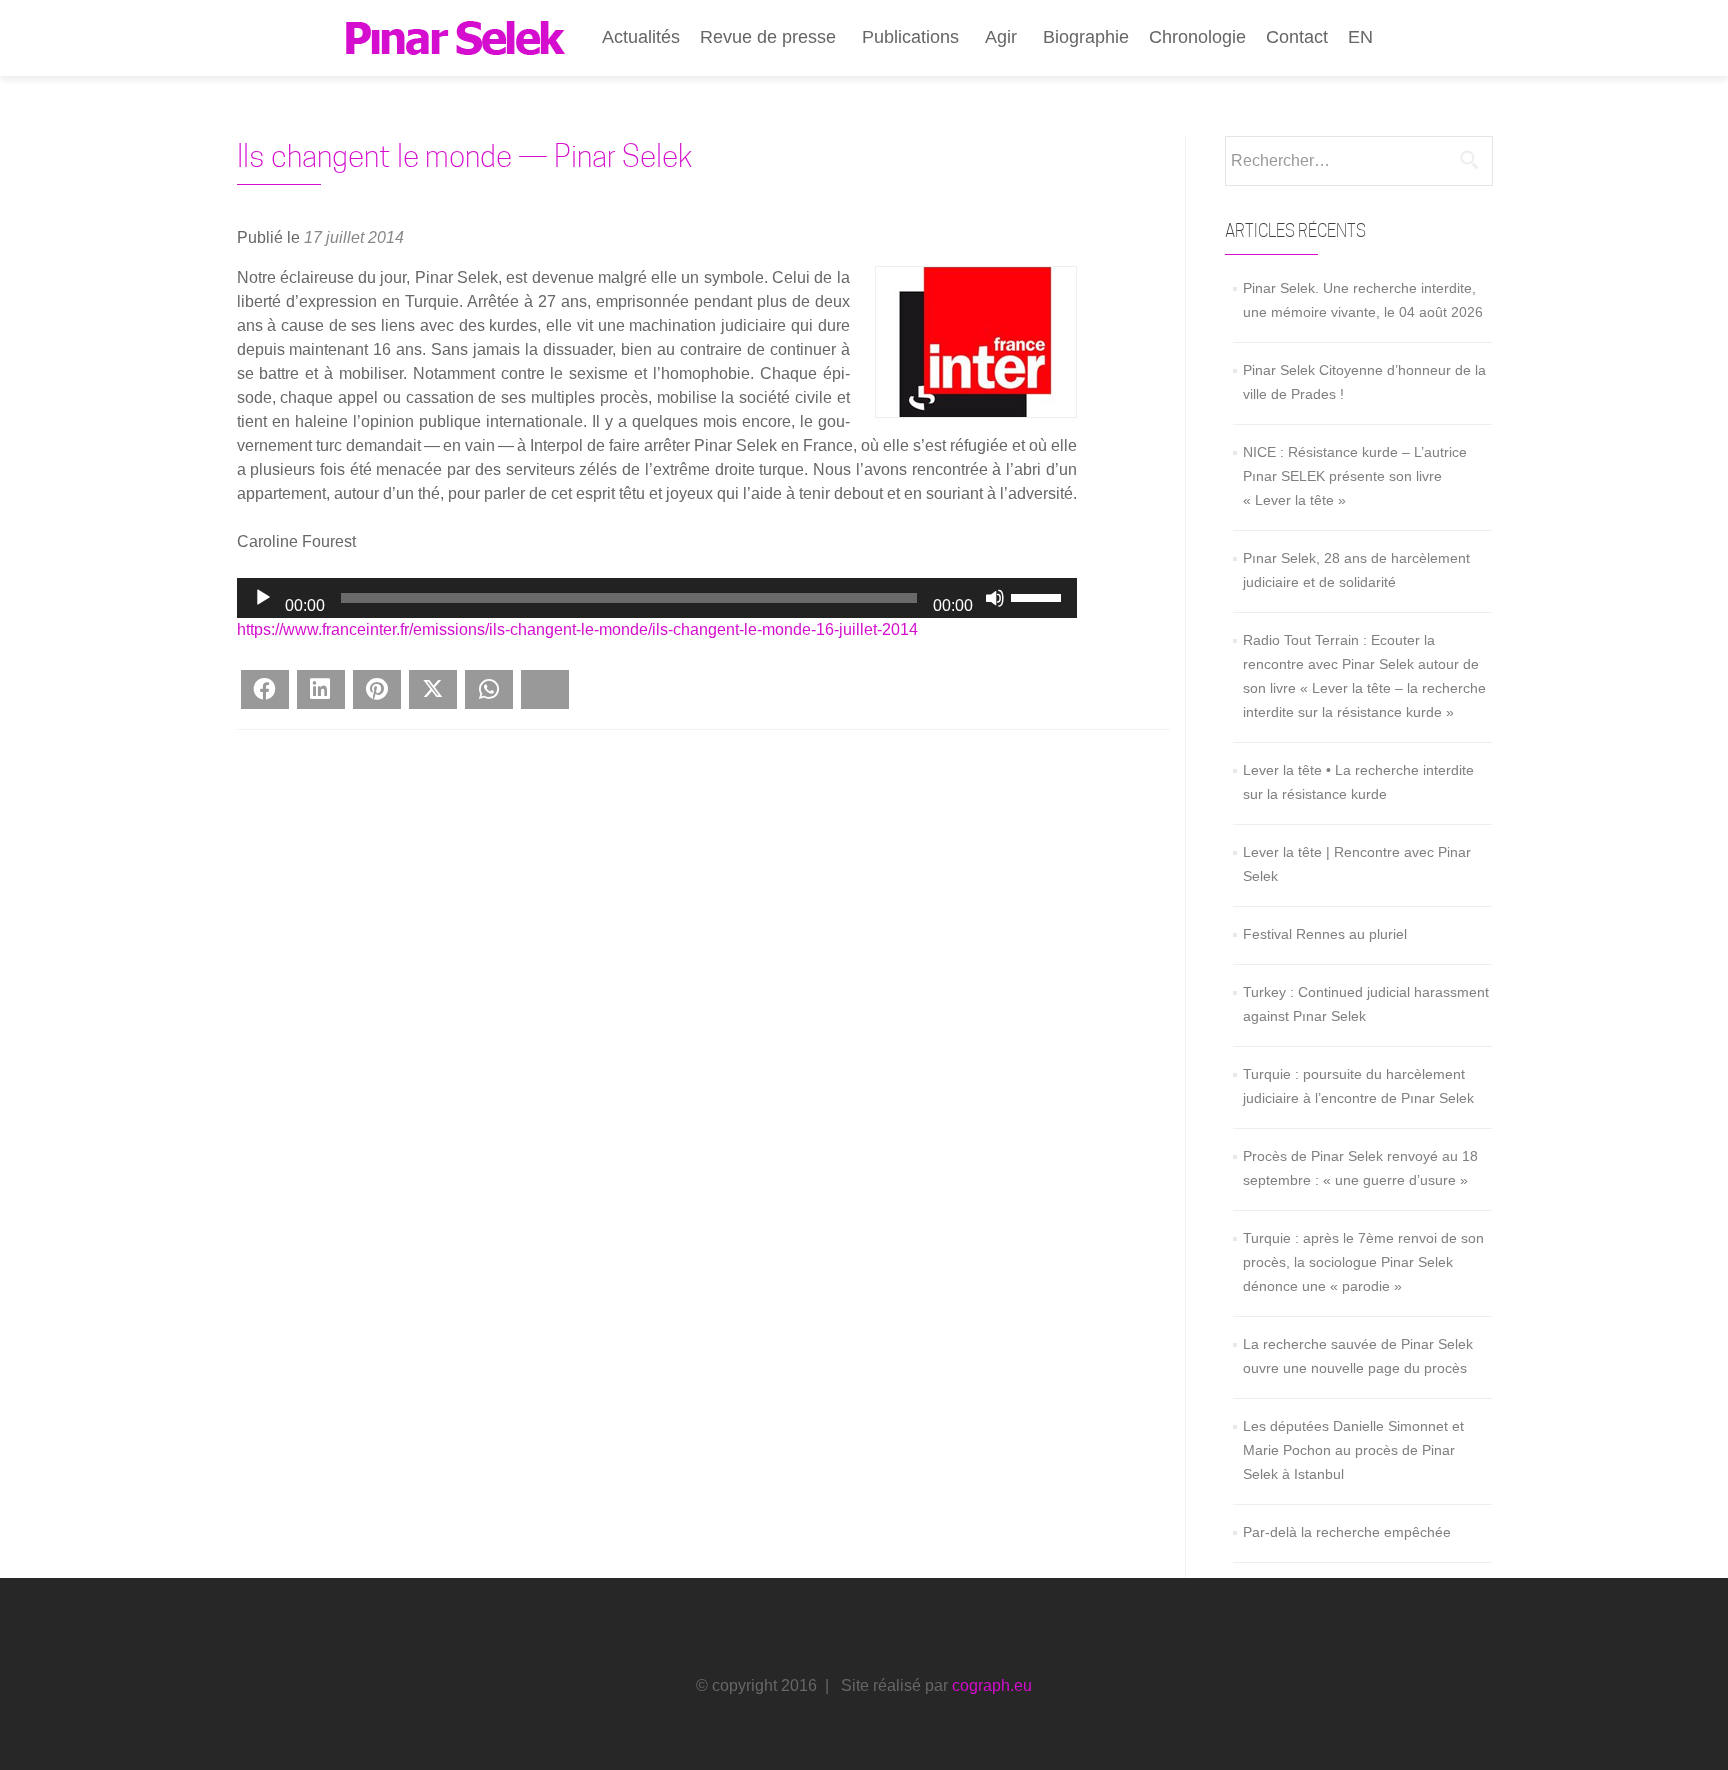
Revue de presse (768, 37)
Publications (910, 37)
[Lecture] (263, 598)
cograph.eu (992, 1685)
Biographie (1086, 37)
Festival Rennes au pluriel (1325, 934)
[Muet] (995, 598)
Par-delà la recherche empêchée (1347, 1532)
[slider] (1039, 596)
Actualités (641, 37)
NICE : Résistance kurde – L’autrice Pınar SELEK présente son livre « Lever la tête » (1355, 476)
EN (1360, 37)
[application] (657, 598)
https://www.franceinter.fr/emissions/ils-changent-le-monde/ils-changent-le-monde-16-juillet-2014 (577, 629)
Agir (1001, 37)
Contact (1297, 37)
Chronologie (1197, 37)
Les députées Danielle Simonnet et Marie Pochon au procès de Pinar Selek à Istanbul (1353, 1450)
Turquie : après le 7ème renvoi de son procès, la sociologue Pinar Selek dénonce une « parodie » (1363, 1262)
